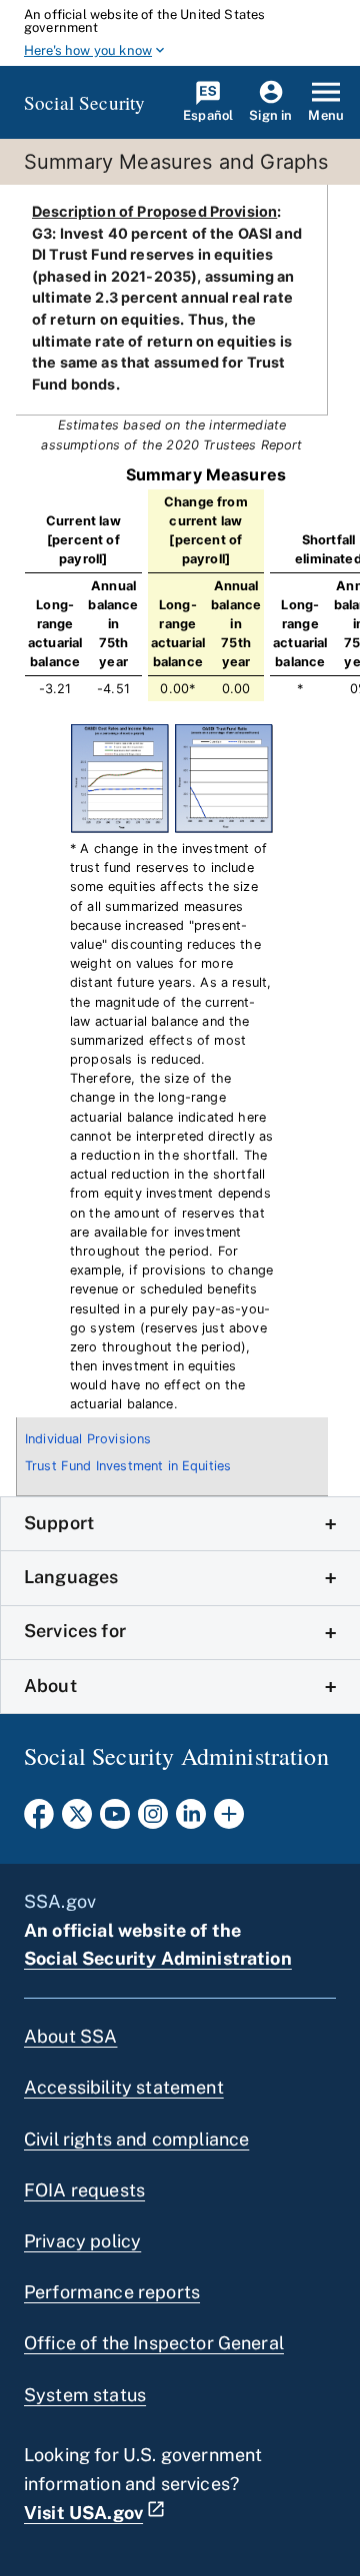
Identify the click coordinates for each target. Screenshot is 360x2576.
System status (85, 2395)
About (50, 1686)
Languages (71, 1577)
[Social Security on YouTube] (115, 1820)
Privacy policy (82, 2241)
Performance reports (112, 2292)
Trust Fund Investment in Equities (128, 1466)
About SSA (70, 2036)
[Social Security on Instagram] (153, 1820)
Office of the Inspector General (154, 2343)
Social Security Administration (158, 1958)
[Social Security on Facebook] (39, 1820)
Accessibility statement (124, 2087)
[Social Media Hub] (229, 1820)
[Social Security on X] (77, 1820)
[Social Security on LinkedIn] (191, 1820)
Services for (75, 1631)
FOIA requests (84, 2190)
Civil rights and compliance (136, 2139)
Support (59, 1523)
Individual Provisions (88, 1439)
